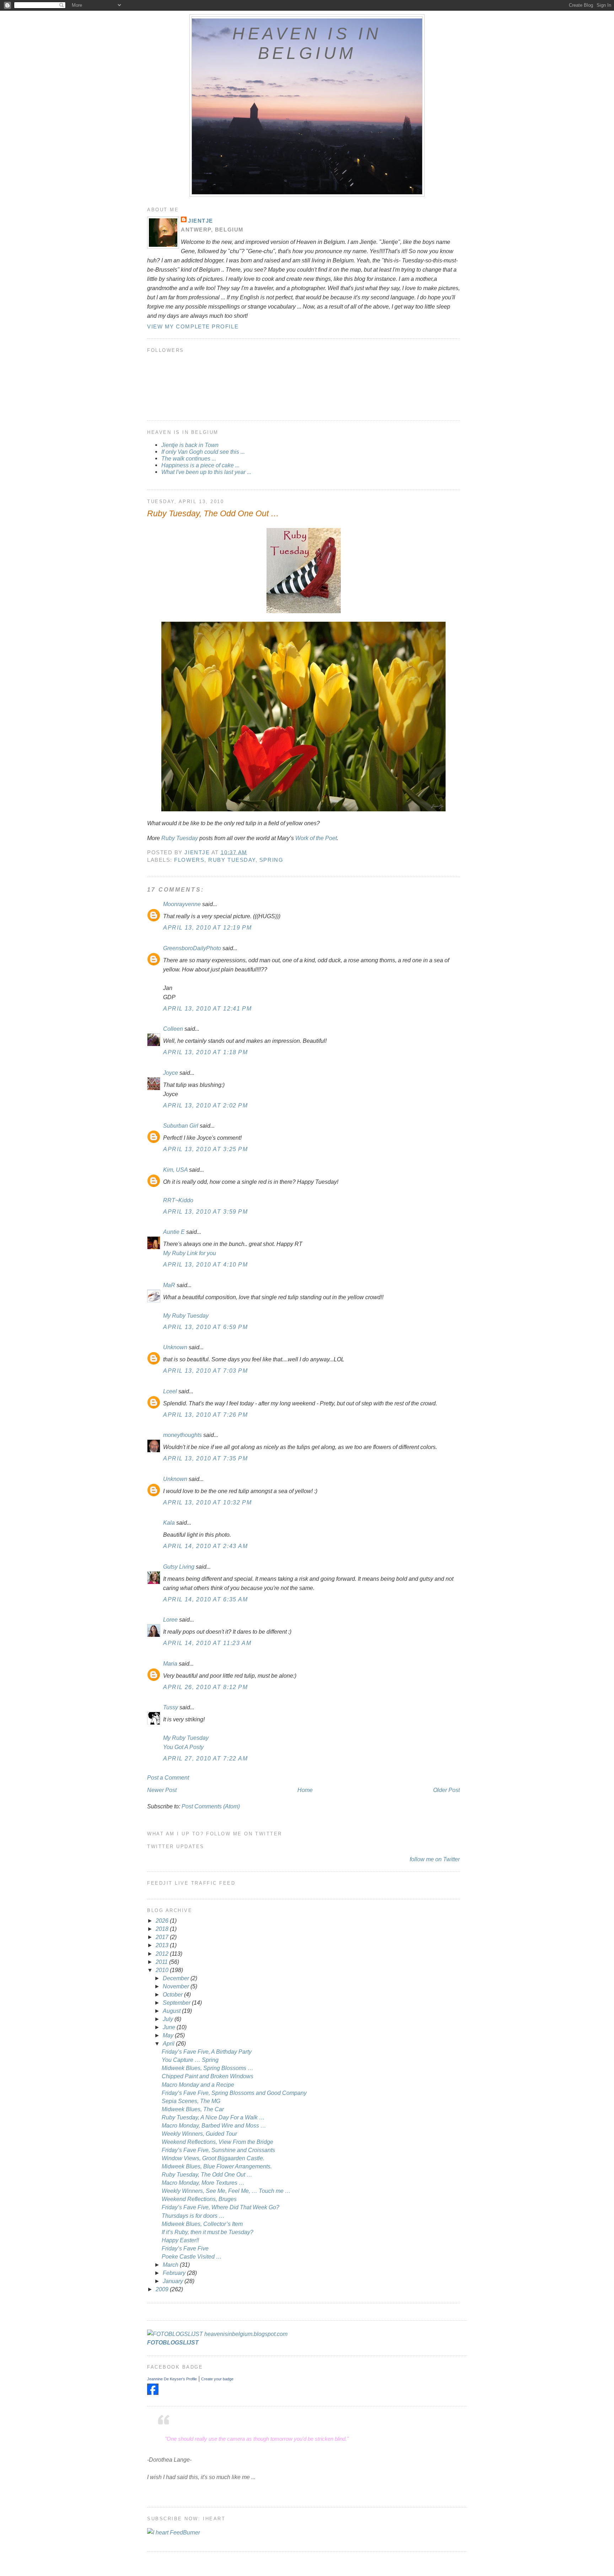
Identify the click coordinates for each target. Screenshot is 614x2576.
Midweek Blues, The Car (193, 2109)
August (172, 2011)
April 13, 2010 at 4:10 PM (206, 1264)
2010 (163, 1970)
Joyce (171, 1073)
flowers (189, 860)
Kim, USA (175, 1170)
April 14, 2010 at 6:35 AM (206, 1599)
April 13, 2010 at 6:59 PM (206, 1327)
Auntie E (174, 1232)
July (169, 2019)
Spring (271, 860)
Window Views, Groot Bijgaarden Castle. (213, 2158)
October (173, 1994)
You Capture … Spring (190, 2060)
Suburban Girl (181, 1126)
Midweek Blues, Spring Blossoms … (208, 2068)
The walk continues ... (189, 458)
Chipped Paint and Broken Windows (208, 2076)
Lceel (170, 1391)
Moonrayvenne (182, 904)
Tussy (171, 1707)
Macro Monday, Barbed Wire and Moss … (214, 2125)
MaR (169, 1285)
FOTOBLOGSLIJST (173, 2342)
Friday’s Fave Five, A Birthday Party (207, 2052)
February (175, 2273)
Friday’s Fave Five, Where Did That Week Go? (220, 2207)
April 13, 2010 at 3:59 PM (206, 1211)
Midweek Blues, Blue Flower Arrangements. (217, 2166)
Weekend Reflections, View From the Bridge (217, 2142)
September (177, 2003)
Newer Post (162, 1790)
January (174, 2281)
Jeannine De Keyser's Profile (172, 2379)
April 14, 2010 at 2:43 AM (206, 1546)
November (177, 1986)
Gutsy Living (179, 1567)
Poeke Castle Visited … (192, 2256)
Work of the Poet (316, 838)
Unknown (175, 1347)
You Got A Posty (183, 1747)
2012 (163, 1954)
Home (305, 1790)
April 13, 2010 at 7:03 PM (206, 1371)
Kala (169, 1523)
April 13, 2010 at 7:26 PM (206, 1415)
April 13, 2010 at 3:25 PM (206, 1149)
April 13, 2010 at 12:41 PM (207, 1008)
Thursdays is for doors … (193, 2216)
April (169, 2043)
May (169, 2035)
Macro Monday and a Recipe (198, 2085)
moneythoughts (182, 1435)
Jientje (201, 221)
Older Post (446, 1790)
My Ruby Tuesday (186, 1316)
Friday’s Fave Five (185, 2248)
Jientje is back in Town (190, 445)
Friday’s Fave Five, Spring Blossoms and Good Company (234, 2093)
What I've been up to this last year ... (206, 472)
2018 (163, 1929)
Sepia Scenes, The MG (191, 2101)
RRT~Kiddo (178, 1200)
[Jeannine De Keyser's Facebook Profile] (153, 2393)
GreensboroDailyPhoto (192, 948)
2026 (163, 1921)
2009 (163, 2289)
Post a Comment (168, 1777)
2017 (163, 1937)
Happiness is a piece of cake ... (200, 465)
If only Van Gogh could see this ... (203, 452)
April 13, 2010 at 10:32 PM (207, 1502)
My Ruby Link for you (190, 1253)
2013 (163, 1945)
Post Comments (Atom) (211, 1806)
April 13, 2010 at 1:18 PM (206, 1052)
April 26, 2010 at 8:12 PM (206, 1687)
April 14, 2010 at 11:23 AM (207, 1643)
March (171, 2265)
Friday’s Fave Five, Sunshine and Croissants (218, 2150)
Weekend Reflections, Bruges (199, 2199)
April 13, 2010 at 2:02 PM (206, 1105)
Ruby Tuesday (180, 838)
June (170, 2027)
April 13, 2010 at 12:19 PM (207, 927)
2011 (162, 1962)
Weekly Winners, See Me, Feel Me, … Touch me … (226, 2191)
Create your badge (217, 2379)
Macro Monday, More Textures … (203, 2183)
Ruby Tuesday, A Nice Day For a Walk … (213, 2117)
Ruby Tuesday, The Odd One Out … (207, 2174)
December (177, 1978)
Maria (170, 1663)
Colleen (173, 1029)
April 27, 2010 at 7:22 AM (206, 1758)
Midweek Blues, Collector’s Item (202, 2224)
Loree (170, 1619)
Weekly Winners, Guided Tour (199, 2134)
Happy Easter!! (180, 2240)
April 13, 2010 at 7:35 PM (206, 1458)
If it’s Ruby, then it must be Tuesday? (208, 2232)
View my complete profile (193, 326)
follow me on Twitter (435, 1859)
